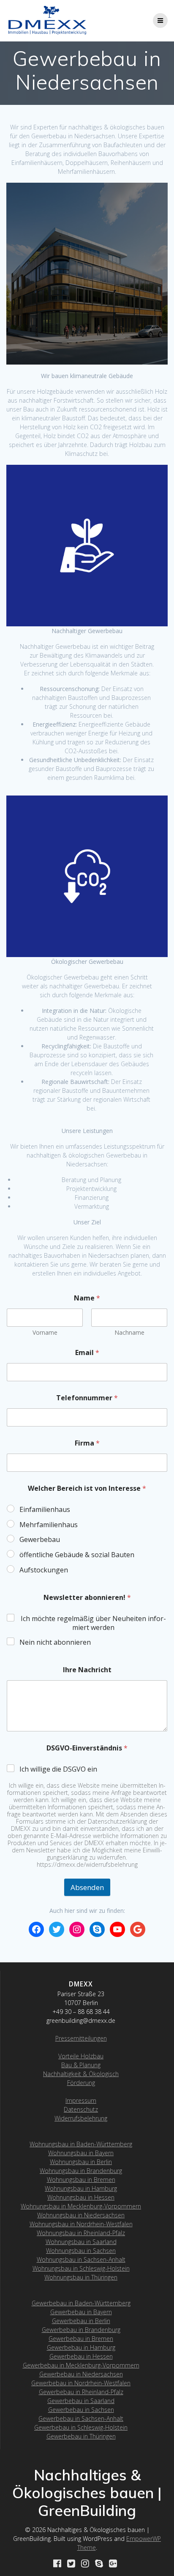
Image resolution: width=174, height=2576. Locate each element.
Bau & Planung (81, 2065)
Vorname (45, 1332)
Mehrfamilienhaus (49, 1525)
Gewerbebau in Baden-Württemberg (81, 2303)
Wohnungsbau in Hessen (81, 2197)
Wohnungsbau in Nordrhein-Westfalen (81, 2224)
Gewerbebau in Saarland (81, 2401)
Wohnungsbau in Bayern (81, 2153)
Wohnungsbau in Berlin (81, 2162)
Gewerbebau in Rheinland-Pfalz (81, 2392)
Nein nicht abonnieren (55, 1642)
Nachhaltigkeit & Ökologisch (81, 2074)
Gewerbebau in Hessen (81, 2356)
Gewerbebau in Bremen (81, 2339)
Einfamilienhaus (45, 1510)
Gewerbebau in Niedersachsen (81, 2374)
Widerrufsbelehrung (81, 2118)
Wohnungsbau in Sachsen (81, 2251)
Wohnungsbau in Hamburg (81, 2188)
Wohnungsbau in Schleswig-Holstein (81, 2268)
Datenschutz (81, 2109)
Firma (87, 1443)
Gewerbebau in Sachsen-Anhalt (81, 2418)
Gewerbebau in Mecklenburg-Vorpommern (81, 2365)
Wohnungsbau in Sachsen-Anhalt (81, 2259)
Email (87, 1353)
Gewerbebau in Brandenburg (81, 2330)
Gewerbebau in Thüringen (81, 2436)
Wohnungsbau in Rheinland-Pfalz (81, 2233)
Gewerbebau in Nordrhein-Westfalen (81, 2383)
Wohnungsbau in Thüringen (81, 2277)
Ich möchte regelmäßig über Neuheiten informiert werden (93, 1623)
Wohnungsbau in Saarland (81, 2242)
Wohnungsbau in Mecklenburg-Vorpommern (81, 2206)
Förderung (81, 2083)
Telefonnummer (87, 1398)
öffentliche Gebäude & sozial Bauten (77, 1555)
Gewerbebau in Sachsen (81, 2410)
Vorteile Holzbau (81, 2056)
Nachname (129, 1332)
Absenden (87, 1887)
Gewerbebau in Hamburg (81, 2347)
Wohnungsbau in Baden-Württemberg (81, 2144)
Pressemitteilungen (81, 2038)
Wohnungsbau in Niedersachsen (81, 2215)
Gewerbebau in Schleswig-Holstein (81, 2427)
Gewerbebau (40, 1540)
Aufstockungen (44, 1570)
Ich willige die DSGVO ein (58, 1769)
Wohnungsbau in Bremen (81, 2180)
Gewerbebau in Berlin (81, 2321)
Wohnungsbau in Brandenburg (81, 2171)
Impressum (81, 2100)
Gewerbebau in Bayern (81, 2312)
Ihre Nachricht (87, 1670)
